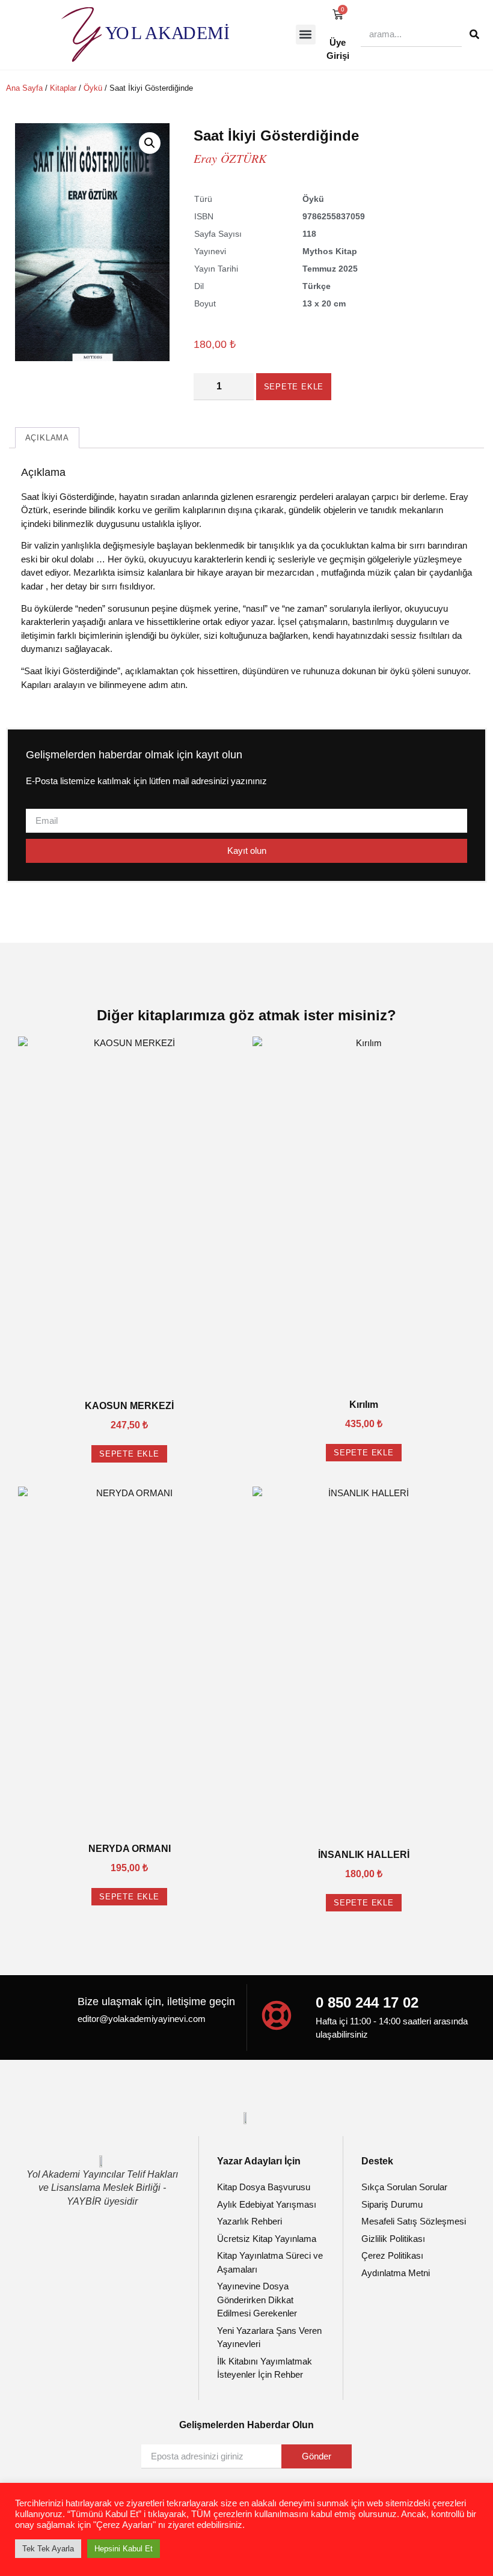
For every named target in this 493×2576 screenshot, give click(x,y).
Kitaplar (63, 88)
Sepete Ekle (294, 387)
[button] (306, 35)
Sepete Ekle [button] (129, 1454)
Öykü (93, 88)
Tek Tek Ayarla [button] (48, 2549)
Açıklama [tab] (47, 438)
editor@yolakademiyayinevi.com (142, 2019)
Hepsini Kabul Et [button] (124, 2549)
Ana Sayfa (24, 88)
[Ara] (474, 34)
